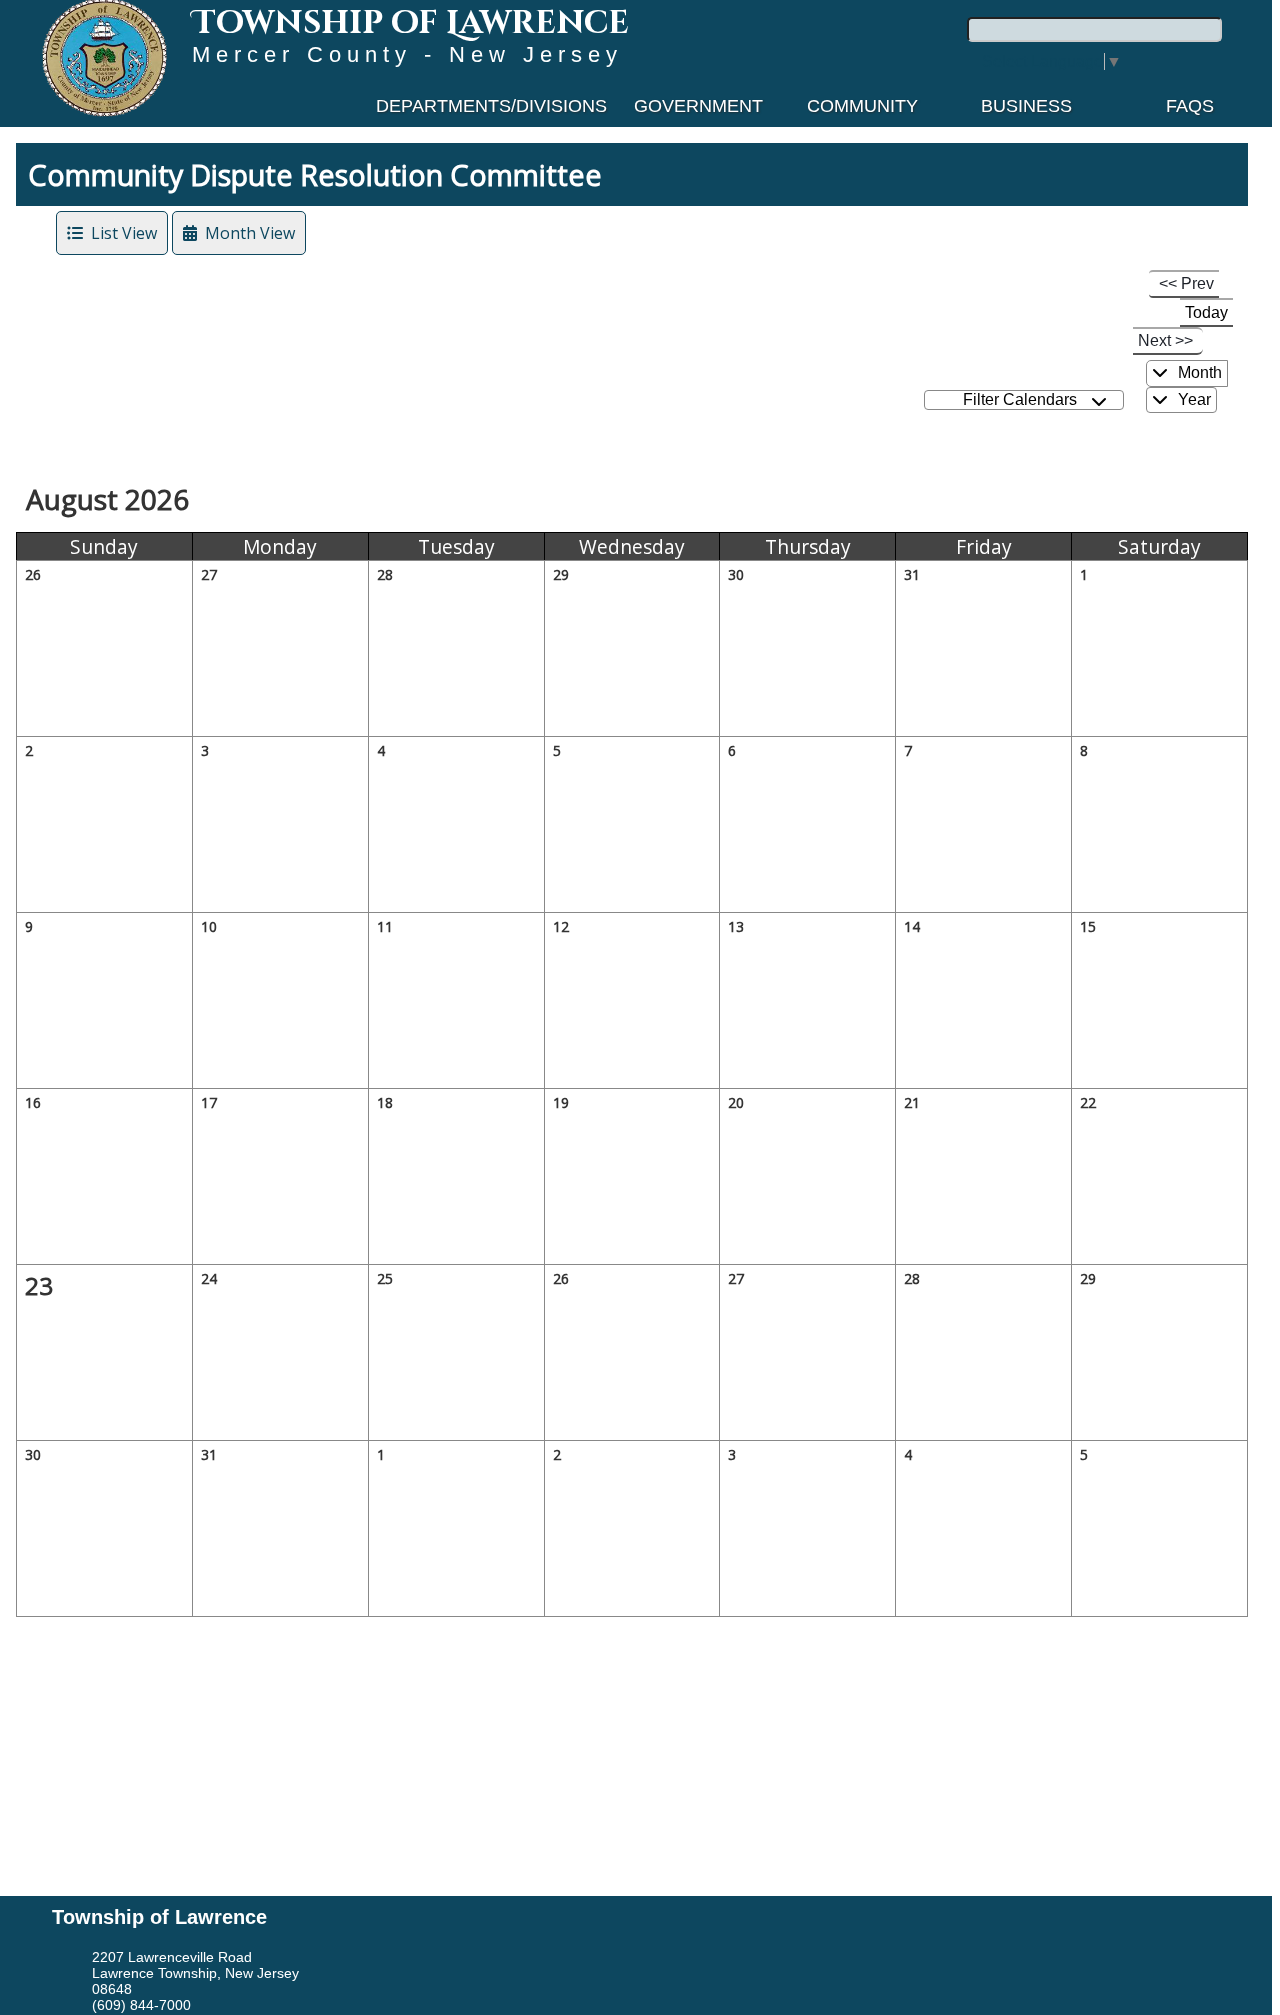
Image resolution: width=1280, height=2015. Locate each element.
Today (1206, 312)
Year (1192, 399)
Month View (246, 233)
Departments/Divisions (491, 106)
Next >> (1165, 340)
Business (1026, 106)
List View (120, 233)
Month (1198, 372)
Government (698, 106)
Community (862, 106)
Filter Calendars (1024, 399)
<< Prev (1186, 283)
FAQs (1190, 106)
